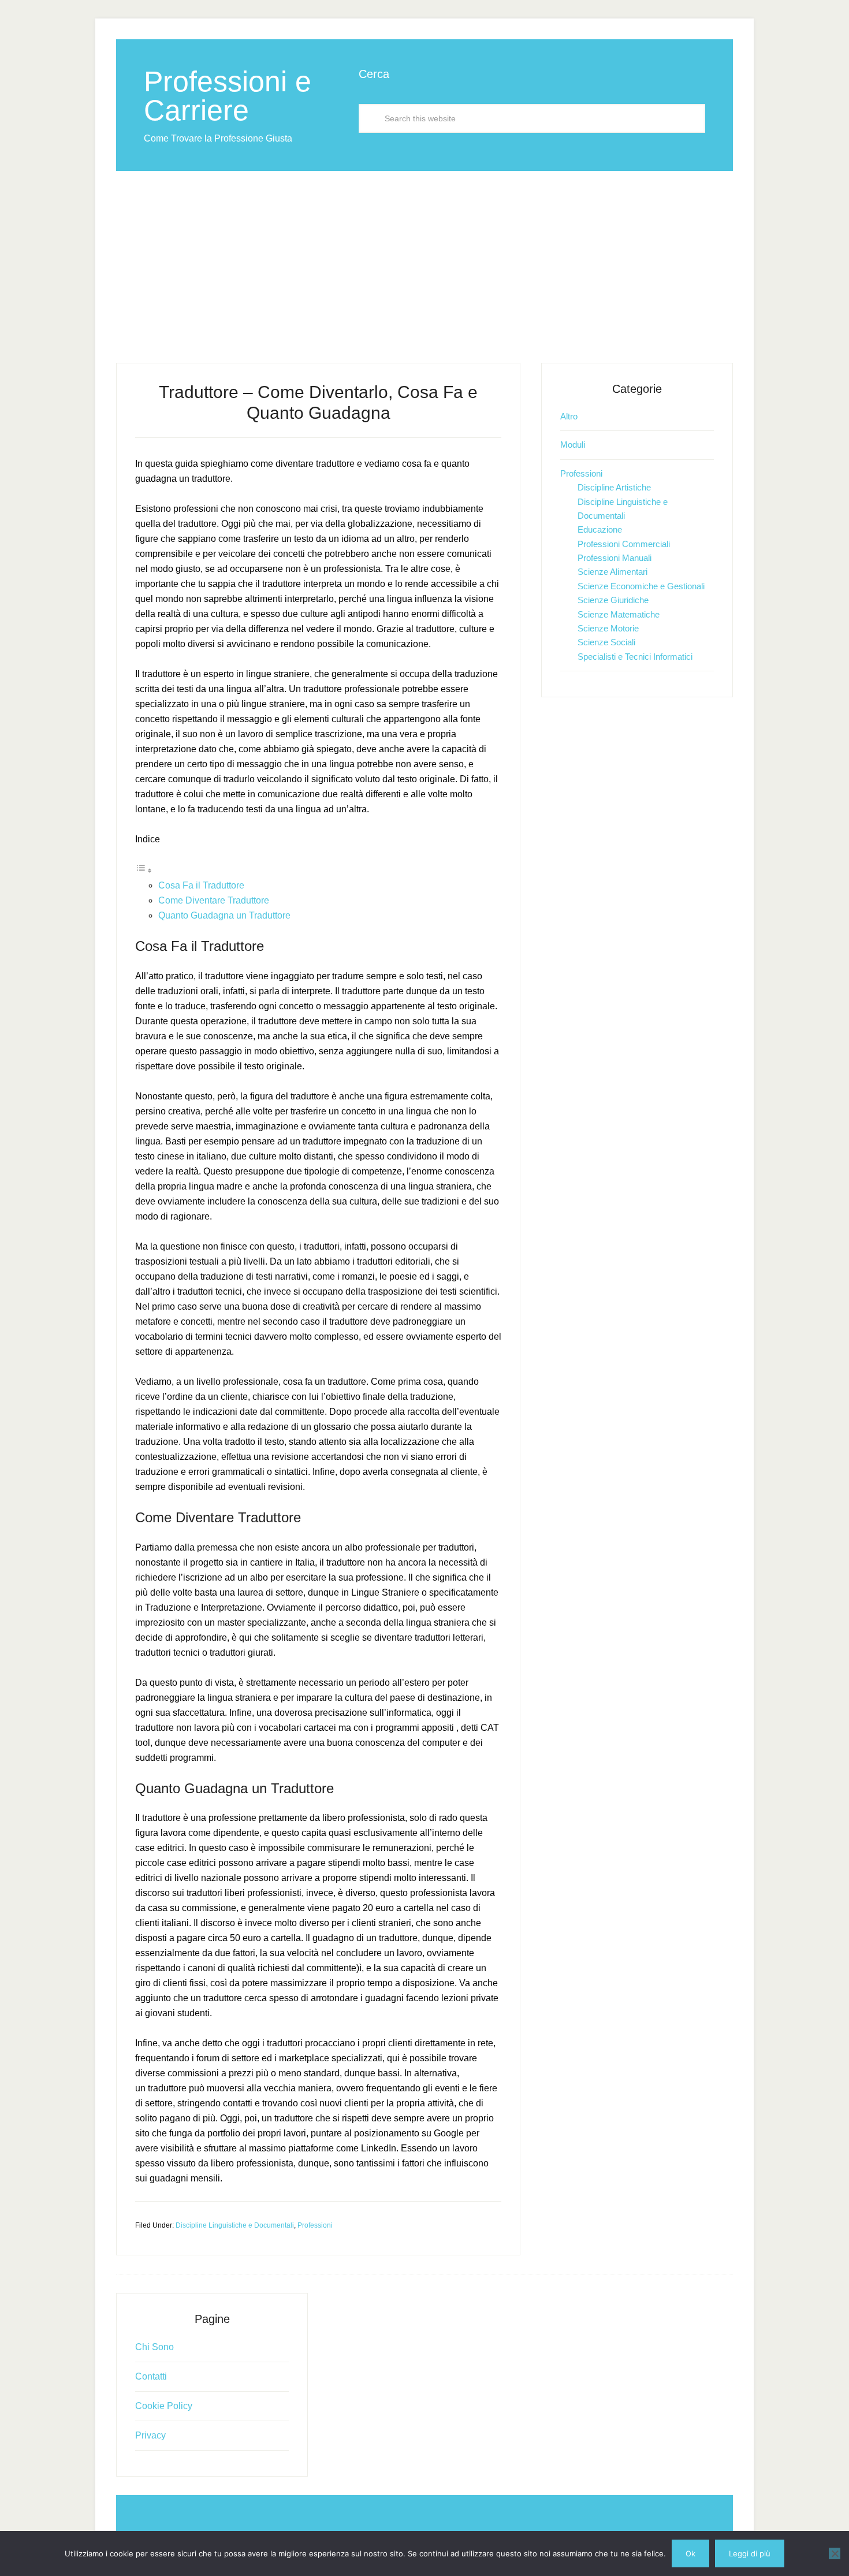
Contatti (151, 2376)
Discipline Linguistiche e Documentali (235, 2225)
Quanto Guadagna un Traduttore (224, 915)
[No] (835, 2553)
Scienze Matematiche (619, 614)
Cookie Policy (164, 2406)
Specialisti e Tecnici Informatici (635, 657)
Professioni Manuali (615, 558)
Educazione (600, 529)
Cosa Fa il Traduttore (201, 885)
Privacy (150, 2435)
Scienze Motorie (608, 628)
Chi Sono (154, 2347)
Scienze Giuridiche (613, 600)
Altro (569, 416)
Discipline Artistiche (614, 487)
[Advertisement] (425, 258)
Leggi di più (750, 2553)
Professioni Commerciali (624, 544)
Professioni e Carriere (228, 96)
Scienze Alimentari (612, 572)
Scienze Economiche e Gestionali (641, 586)
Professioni (315, 2225)
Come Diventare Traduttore (214, 900)
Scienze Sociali (606, 642)
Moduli (573, 445)
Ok (690, 2553)
